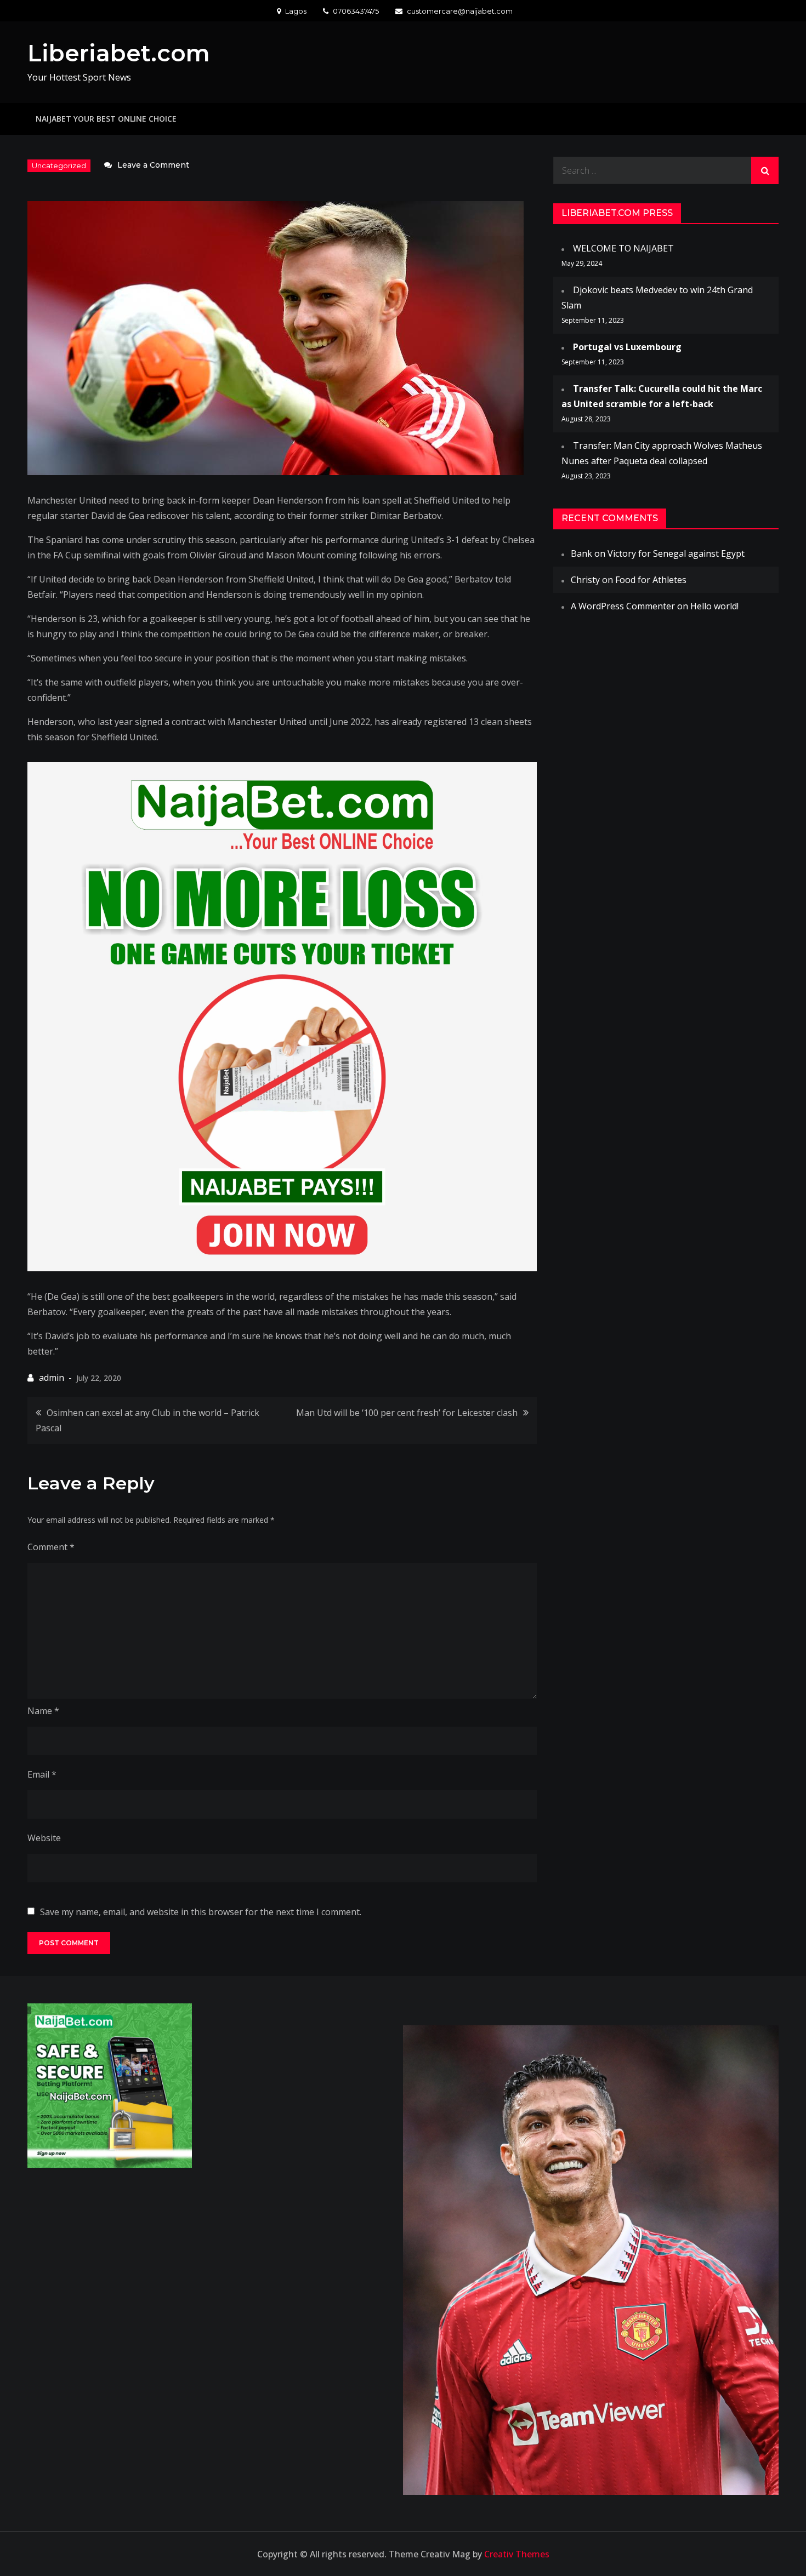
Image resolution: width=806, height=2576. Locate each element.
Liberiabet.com (119, 53)
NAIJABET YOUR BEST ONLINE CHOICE (106, 119)
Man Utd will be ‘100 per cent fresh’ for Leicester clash (407, 1413)
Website (44, 1838)
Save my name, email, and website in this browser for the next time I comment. (201, 1912)
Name (43, 1711)
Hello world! (714, 606)
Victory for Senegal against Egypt (676, 553)
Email (42, 1774)
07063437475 (356, 11)
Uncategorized (59, 165)
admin (52, 1378)
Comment (51, 1547)
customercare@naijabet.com (460, 11)
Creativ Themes (517, 2554)
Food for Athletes (651, 580)
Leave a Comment (153, 165)
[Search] (765, 170)
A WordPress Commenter (623, 606)
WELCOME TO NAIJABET (623, 248)
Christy (585, 580)
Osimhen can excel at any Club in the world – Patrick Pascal (147, 1420)
